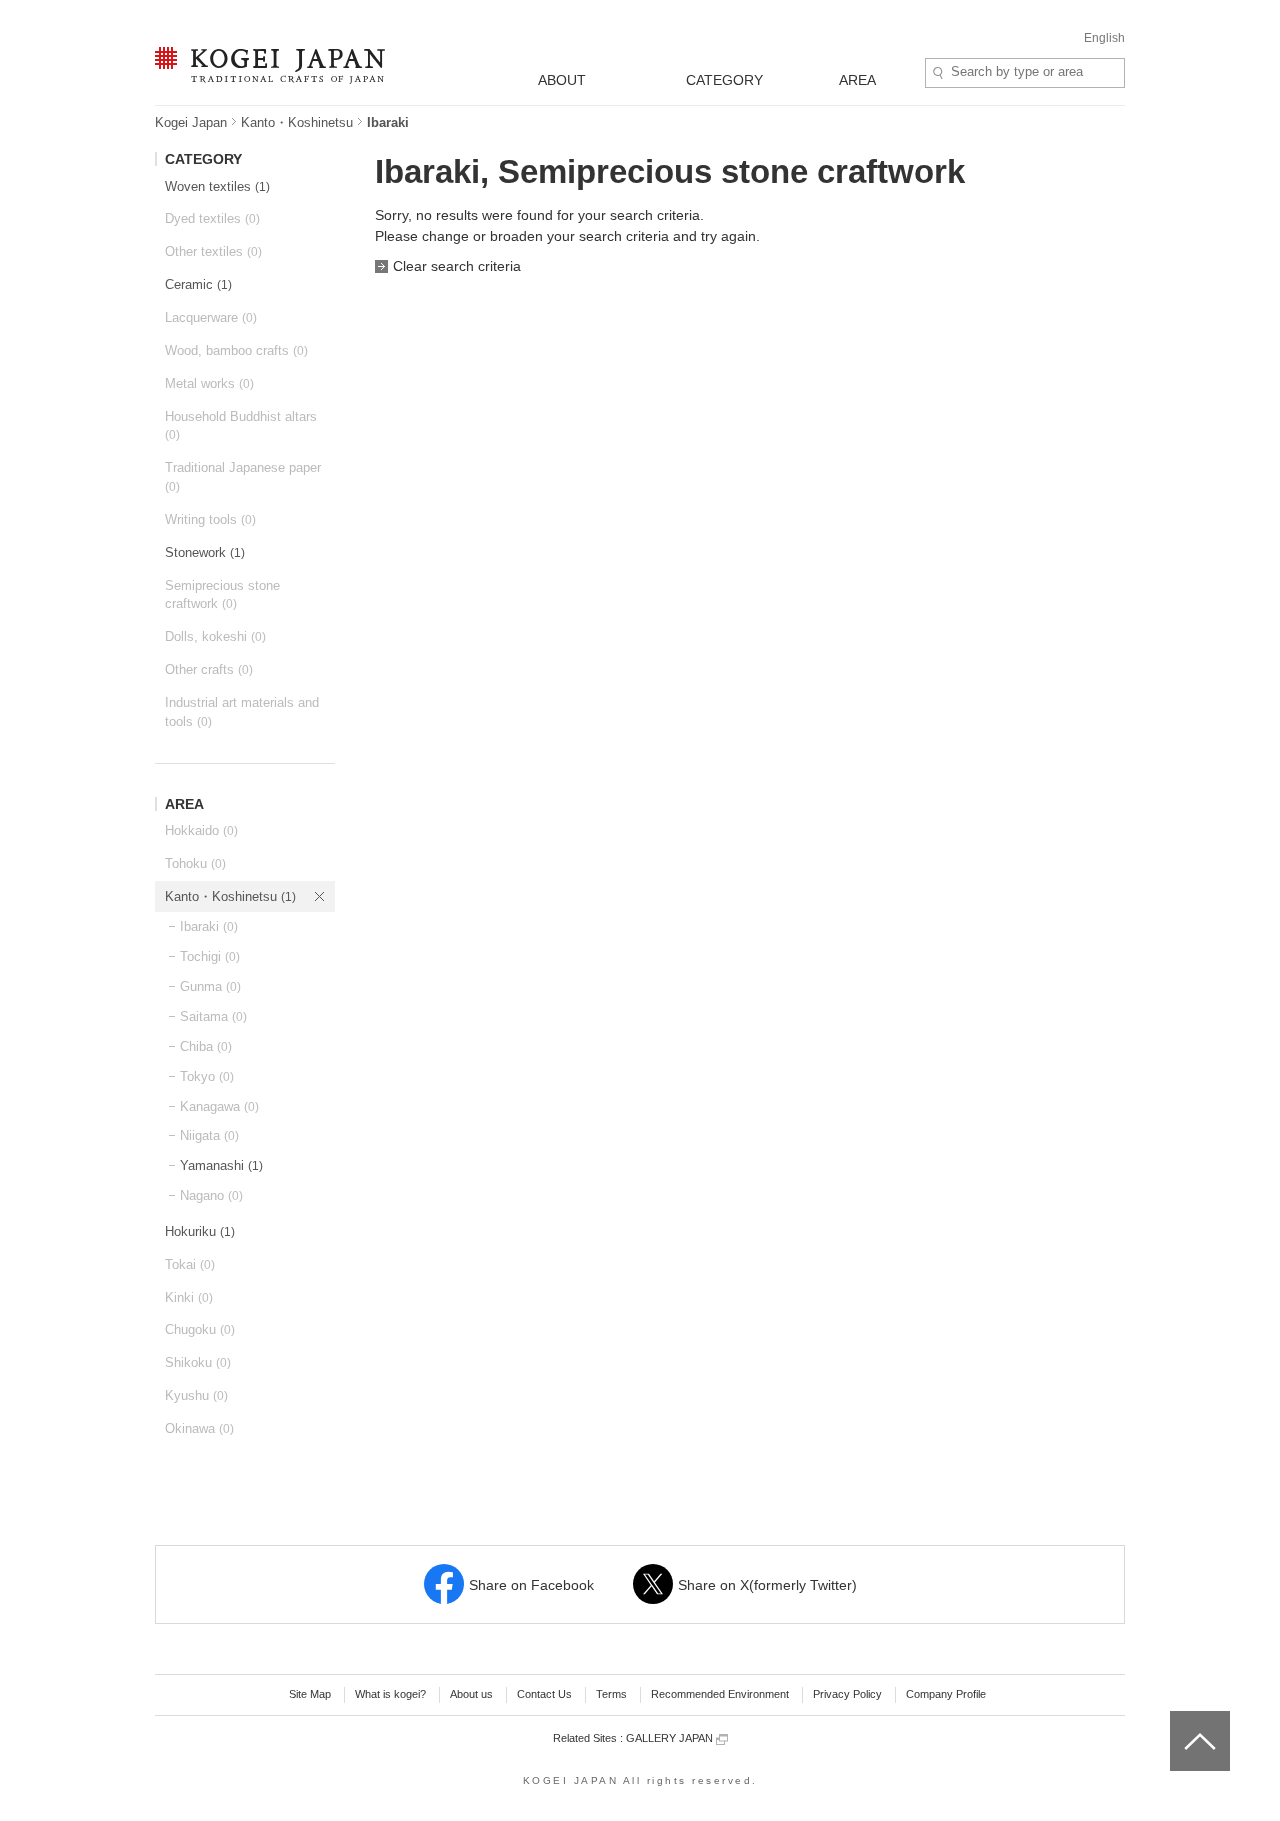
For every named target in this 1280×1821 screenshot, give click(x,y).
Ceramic (198, 284)
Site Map (310, 1694)
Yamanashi (221, 1165)
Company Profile (946, 1694)
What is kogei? (390, 1694)
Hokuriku (200, 1231)
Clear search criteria (457, 266)
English (1104, 38)
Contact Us (544, 1694)
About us (471, 1694)
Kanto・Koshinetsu (297, 122)
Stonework (205, 552)
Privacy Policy (847, 1694)
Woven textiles (217, 186)
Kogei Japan (191, 122)
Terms (611, 1694)
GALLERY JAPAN (671, 1738)
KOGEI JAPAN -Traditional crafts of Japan (265, 67)
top (1177, 1718)
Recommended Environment (720, 1694)
